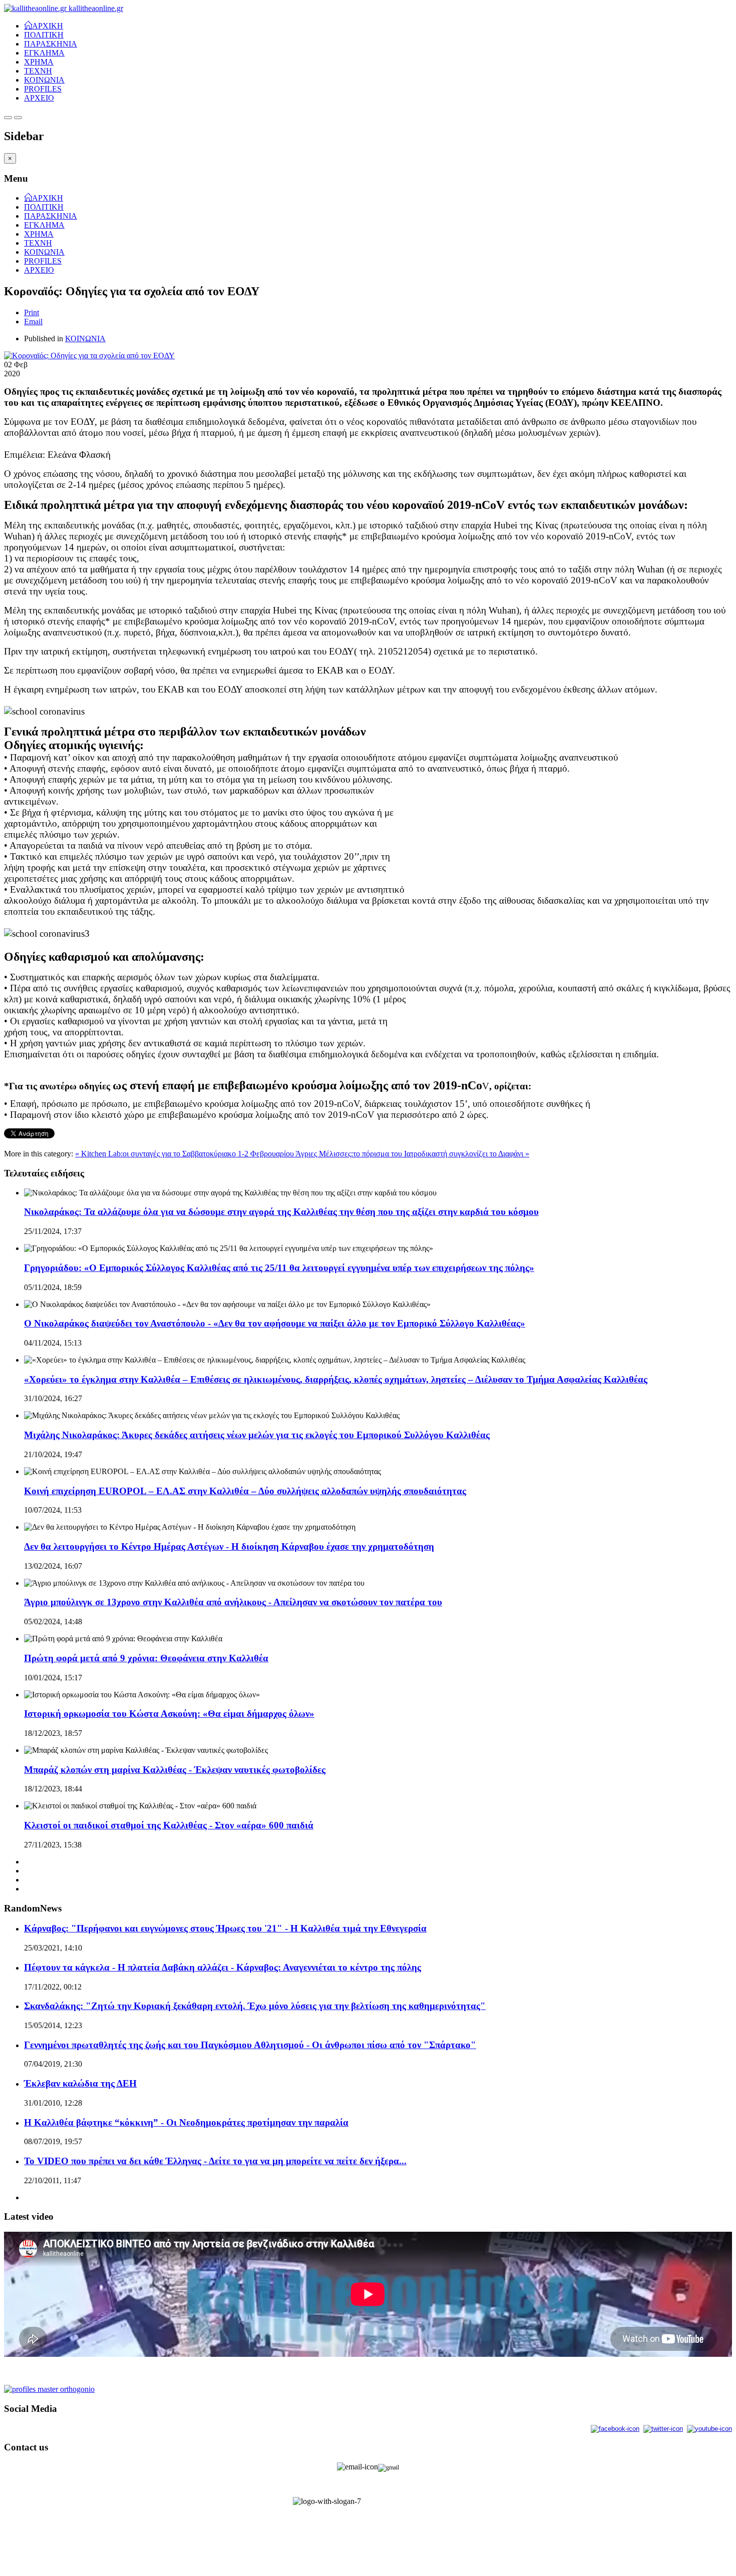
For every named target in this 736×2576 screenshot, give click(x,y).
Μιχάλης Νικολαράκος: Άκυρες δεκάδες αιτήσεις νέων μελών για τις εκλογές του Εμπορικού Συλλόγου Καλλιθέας (257, 1435)
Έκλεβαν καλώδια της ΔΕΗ (80, 2083)
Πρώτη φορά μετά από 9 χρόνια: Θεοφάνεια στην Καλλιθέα (146, 1658)
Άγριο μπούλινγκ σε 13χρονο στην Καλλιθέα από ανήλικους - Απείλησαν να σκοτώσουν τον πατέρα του (233, 1602)
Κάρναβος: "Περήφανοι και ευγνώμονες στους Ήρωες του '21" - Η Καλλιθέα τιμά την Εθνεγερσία (225, 1928)
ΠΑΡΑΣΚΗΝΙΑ (51, 44)
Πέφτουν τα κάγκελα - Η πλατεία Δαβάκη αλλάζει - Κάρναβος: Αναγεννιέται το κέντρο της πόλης (223, 1967)
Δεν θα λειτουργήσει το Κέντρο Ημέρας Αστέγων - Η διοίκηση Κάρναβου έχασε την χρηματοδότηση (229, 1546)
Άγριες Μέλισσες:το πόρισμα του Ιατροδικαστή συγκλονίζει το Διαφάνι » (412, 1154)
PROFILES (43, 89)
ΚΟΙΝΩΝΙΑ (44, 80)
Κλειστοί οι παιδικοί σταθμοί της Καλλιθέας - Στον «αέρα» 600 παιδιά (169, 1825)
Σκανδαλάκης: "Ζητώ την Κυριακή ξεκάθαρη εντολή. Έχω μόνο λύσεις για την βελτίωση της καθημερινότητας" (255, 2006)
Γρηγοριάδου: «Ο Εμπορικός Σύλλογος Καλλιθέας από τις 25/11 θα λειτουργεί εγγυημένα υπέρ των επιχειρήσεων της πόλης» (279, 1268)
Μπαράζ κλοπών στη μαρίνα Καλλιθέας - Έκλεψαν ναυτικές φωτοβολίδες (175, 1770)
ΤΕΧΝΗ (38, 71)
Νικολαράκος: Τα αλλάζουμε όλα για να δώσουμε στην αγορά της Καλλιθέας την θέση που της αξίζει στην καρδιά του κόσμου (281, 1212)
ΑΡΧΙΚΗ (48, 25)
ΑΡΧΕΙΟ (39, 98)
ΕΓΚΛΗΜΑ (44, 53)
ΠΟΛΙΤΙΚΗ (44, 35)
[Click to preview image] (89, 356)
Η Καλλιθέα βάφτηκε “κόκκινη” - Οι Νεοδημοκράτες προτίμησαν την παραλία (186, 2122)
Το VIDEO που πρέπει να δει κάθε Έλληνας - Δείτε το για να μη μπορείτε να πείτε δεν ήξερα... (215, 2161)
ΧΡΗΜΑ (39, 62)
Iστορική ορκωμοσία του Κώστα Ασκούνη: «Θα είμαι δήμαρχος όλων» (169, 1714)
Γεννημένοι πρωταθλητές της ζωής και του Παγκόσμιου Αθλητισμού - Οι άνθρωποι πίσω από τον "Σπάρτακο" (250, 2045)
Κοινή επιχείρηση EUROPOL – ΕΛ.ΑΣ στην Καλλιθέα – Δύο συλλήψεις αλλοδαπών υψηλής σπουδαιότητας (245, 1491)
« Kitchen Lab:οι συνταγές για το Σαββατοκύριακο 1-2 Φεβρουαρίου (185, 1154)
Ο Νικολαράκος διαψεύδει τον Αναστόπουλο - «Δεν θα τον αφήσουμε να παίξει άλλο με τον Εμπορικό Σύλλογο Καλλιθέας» (275, 1323)
